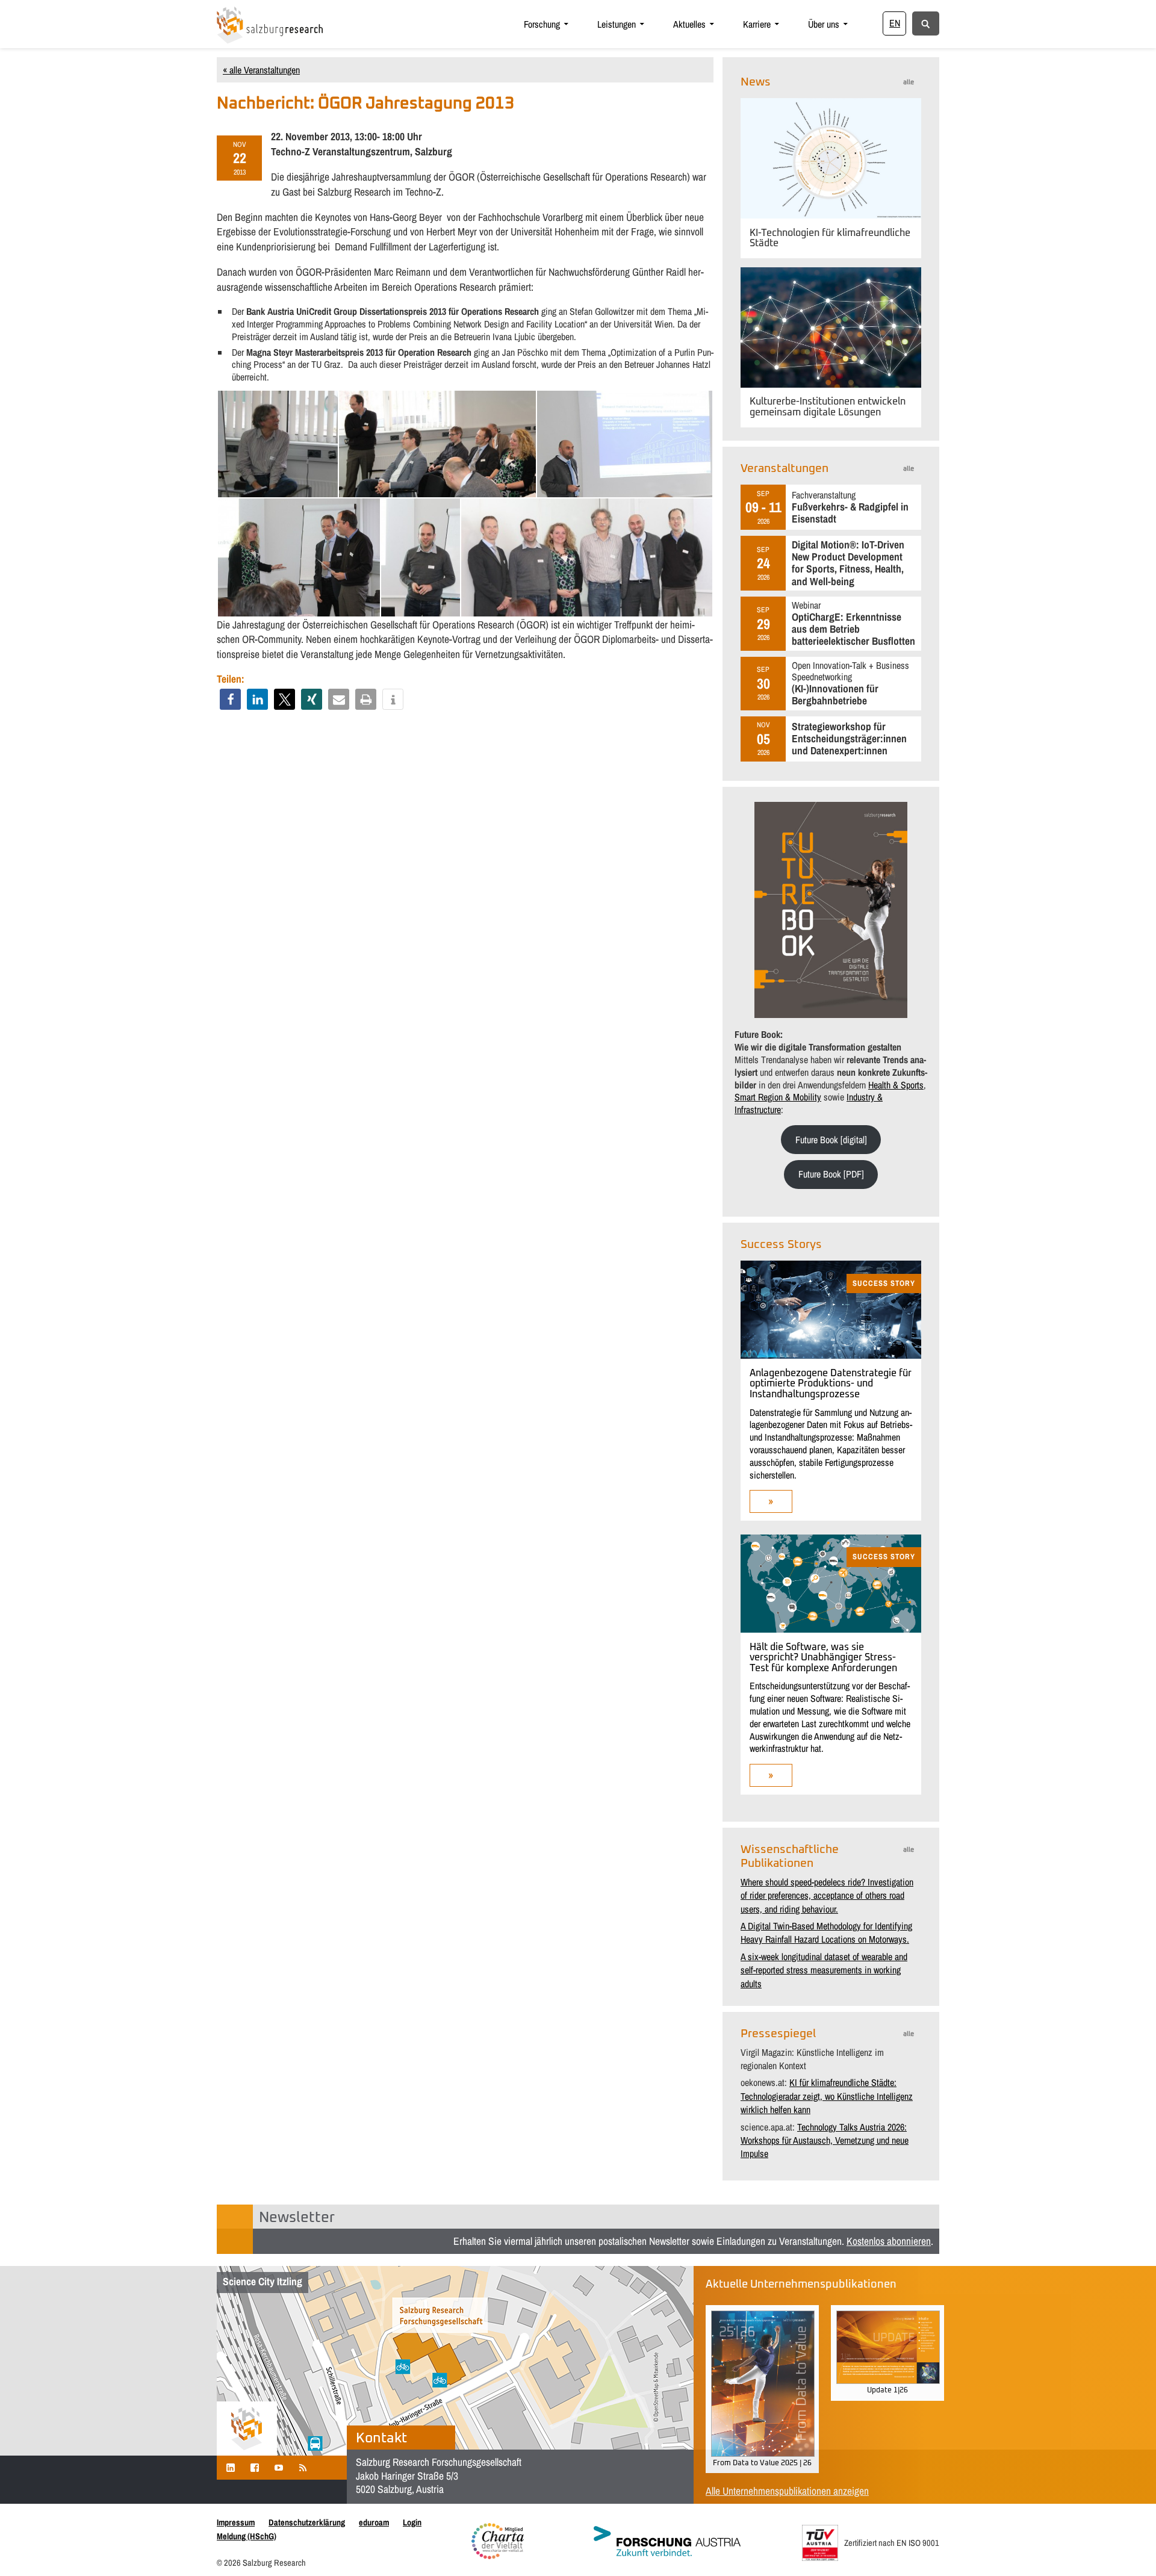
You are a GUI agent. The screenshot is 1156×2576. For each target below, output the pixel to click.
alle (909, 82)
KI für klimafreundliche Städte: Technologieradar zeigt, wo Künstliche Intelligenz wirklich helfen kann (827, 2096)
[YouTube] (279, 2467)
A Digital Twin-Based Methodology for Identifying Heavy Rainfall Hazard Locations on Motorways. (826, 1932)
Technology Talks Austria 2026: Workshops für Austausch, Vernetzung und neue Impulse (825, 2140)
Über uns (824, 24)
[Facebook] (255, 2467)
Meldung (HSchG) (247, 2536)
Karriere (757, 24)
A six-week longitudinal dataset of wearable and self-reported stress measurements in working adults (824, 1970)
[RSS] (303, 2467)
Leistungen (617, 24)
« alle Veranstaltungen (261, 70)
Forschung (542, 24)
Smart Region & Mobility (778, 1097)
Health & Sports (896, 1085)
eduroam (374, 2522)
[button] (230, 699)
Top (1127, 2547)
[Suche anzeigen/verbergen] (926, 23)
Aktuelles (689, 24)
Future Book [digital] (831, 1140)
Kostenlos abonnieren (889, 2241)
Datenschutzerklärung (307, 2522)
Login (412, 2522)
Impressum (236, 2522)
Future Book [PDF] (831, 1174)
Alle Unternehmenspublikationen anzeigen (787, 2491)
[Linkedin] (231, 2467)
